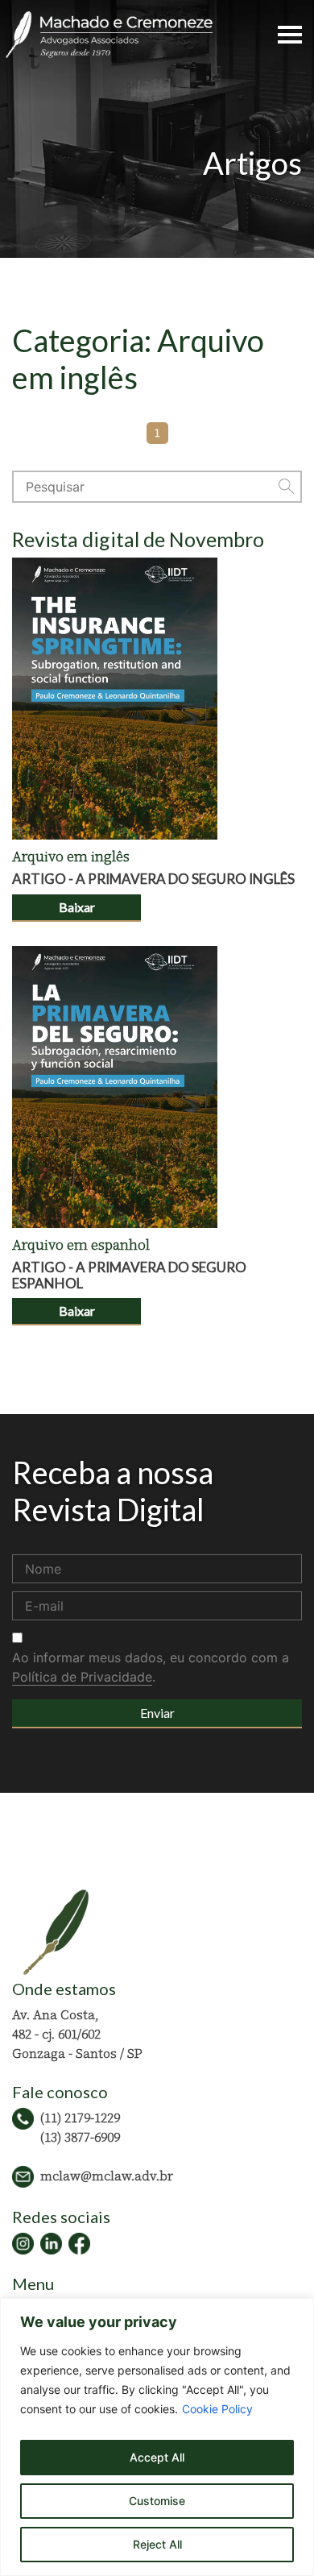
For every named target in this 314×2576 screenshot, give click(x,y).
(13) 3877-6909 (80, 2137)
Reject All (157, 2544)
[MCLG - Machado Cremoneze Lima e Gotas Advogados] (108, 33)
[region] (157, 2437)
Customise (157, 2501)
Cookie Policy (217, 2409)
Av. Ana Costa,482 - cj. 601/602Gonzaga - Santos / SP (77, 2034)
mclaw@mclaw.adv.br (107, 2176)
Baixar (77, 907)
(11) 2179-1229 (80, 2118)
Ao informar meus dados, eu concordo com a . (151, 1667)
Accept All (157, 2457)
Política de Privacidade (82, 1677)
